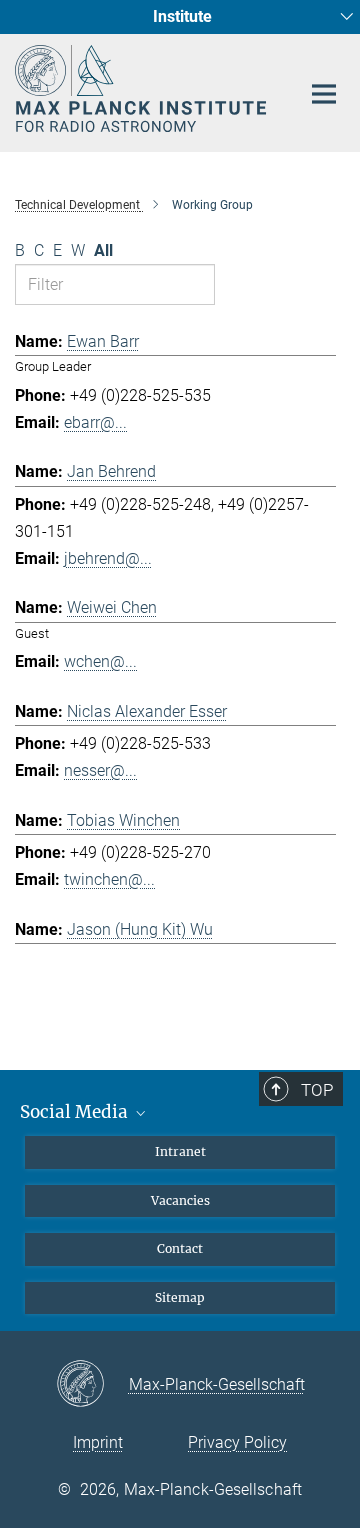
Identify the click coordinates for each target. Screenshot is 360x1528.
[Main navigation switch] (324, 94)
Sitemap (180, 1297)
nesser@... (100, 770)
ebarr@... (95, 422)
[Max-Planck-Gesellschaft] (92, 1385)
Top (317, 1090)
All (103, 250)
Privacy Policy (237, 1442)
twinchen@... (109, 879)
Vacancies (180, 1200)
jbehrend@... (108, 558)
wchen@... (100, 661)
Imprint (98, 1442)
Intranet (180, 1151)
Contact (180, 1248)
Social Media (76, 1112)
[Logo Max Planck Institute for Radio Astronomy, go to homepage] (142, 88)
